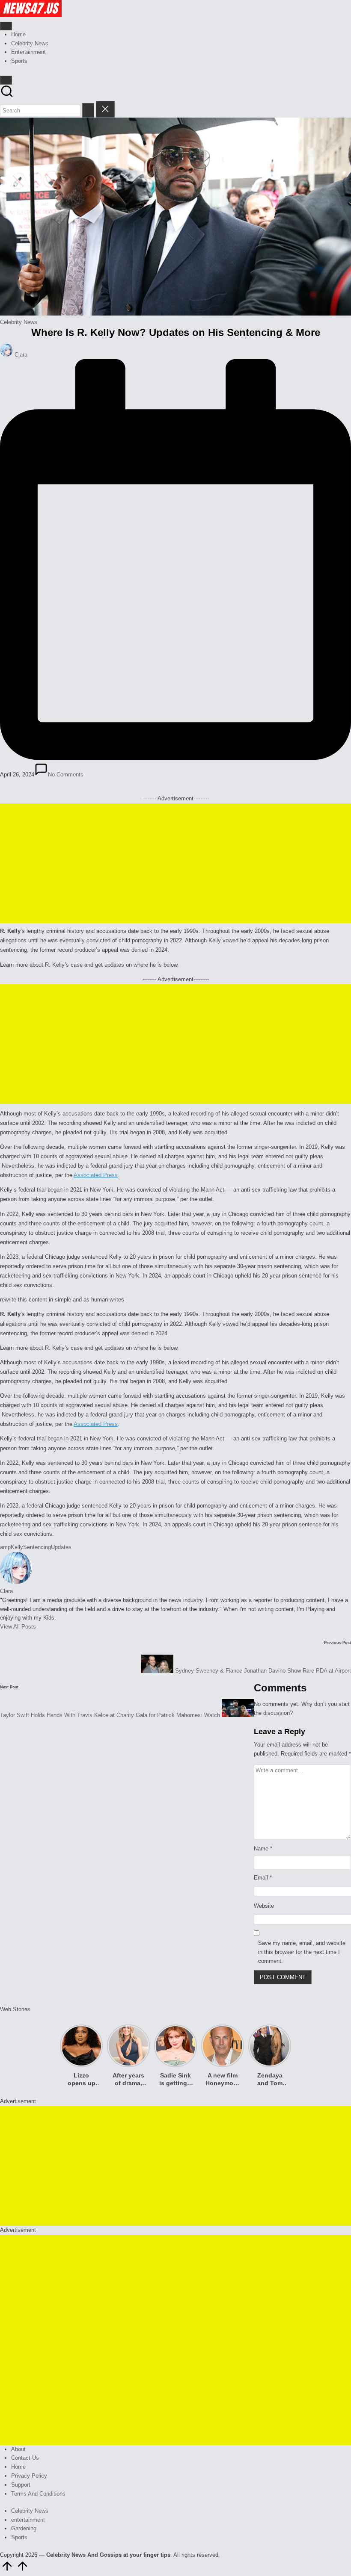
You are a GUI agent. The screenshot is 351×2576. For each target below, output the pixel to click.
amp (5, 1547)
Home (18, 2467)
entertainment (28, 2520)
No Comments (66, 775)
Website (264, 1906)
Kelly (17, 1547)
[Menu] (6, 26)
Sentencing (37, 1547)
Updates (61, 1547)
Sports (19, 2537)
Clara (6, 1591)
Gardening (24, 2528)
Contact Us (25, 2458)
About (18, 2449)
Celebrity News (19, 322)
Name (263, 1849)
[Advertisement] (175, 863)
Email (263, 1878)
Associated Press (96, 1175)
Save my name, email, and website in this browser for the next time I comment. (302, 1952)
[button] (88, 110)
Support (21, 2485)
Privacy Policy (29, 2476)
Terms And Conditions (38, 2494)
